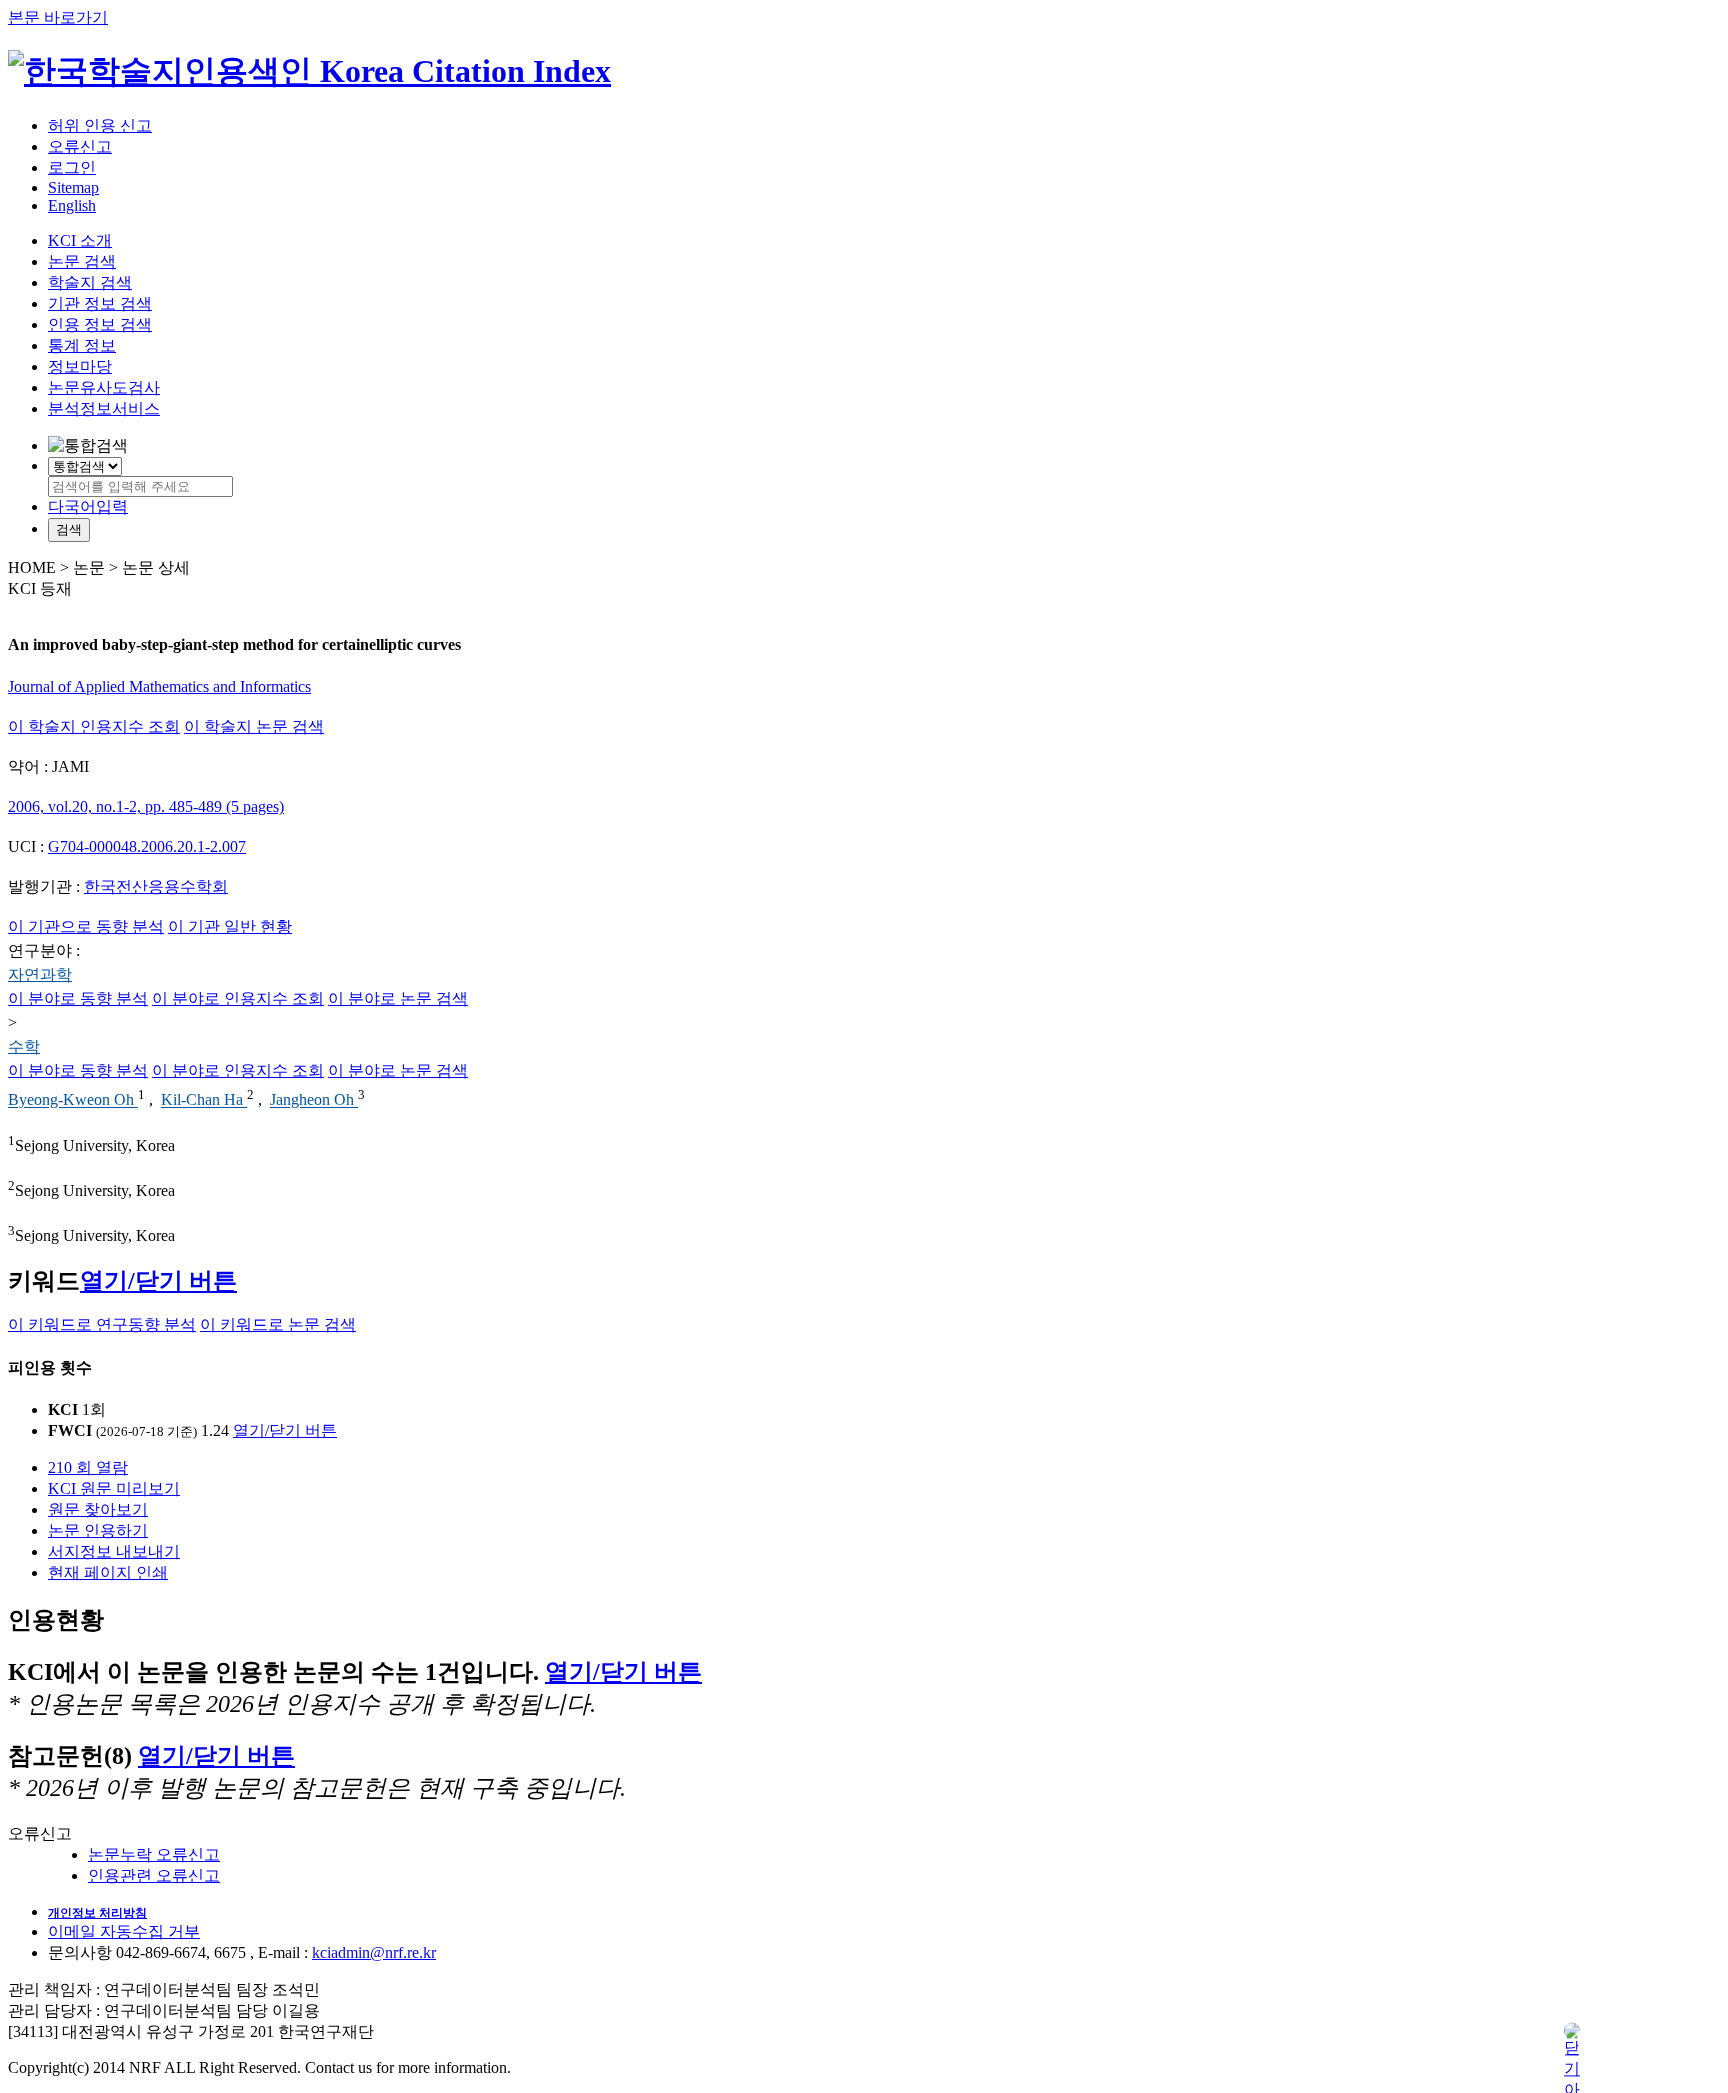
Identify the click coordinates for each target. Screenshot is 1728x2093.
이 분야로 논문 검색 (398, 998)
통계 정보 (82, 345)
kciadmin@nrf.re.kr (374, 1952)
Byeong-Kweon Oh (73, 1100)
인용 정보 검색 (100, 324)
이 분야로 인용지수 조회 (238, 998)
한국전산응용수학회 (156, 886)
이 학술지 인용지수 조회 (94, 726)
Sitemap (73, 187)
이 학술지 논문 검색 (254, 726)
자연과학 (40, 974)
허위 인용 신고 (100, 125)
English (72, 205)
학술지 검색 (90, 282)
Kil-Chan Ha (204, 1100)
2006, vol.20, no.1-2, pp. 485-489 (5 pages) (146, 806)
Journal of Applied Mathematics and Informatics (159, 686)
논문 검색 (82, 261)
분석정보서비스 (104, 408)
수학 (24, 1046)
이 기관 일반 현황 (230, 926)
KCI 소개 (80, 240)
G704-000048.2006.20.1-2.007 (147, 846)
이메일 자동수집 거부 (124, 1931)
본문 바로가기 (58, 17)
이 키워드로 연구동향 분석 (102, 1324)
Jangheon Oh (314, 1100)
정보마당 (80, 366)
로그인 (72, 167)
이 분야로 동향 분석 (78, 998)
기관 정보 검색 (100, 303)
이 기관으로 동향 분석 (86, 926)
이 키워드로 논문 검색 (278, 1324)
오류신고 (80, 146)
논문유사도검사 (104, 387)
